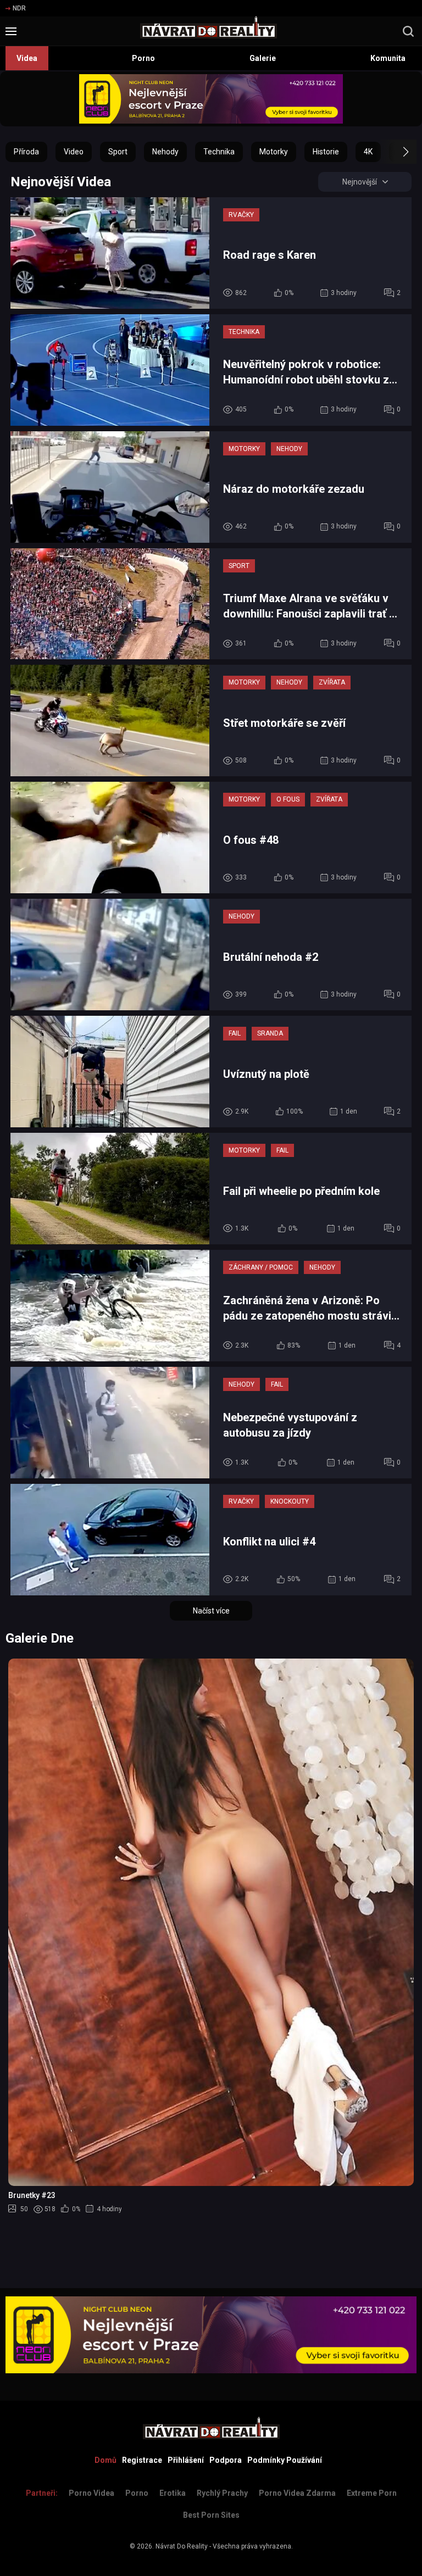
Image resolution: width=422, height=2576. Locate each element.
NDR (19, 8)
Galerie (263, 58)
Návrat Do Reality (182, 2546)
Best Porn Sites (211, 2515)
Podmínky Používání (285, 2460)
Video (74, 152)
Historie (326, 152)
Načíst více (211, 1611)
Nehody (165, 152)
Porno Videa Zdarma (297, 2493)
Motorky (274, 152)
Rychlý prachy (222, 2493)
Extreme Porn (372, 2493)
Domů (105, 2460)
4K (368, 152)
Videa (27, 58)
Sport (118, 152)
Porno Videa (91, 2493)
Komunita (388, 58)
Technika (219, 152)
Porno (143, 58)
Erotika (173, 2493)
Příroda (26, 152)
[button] (396, 152)
